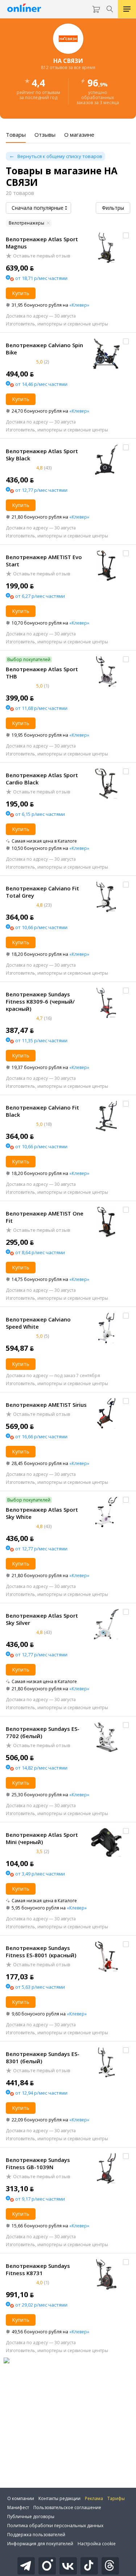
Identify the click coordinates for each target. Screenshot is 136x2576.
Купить (21, 293)
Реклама (94, 2498)
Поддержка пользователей (36, 2535)
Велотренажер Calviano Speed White (38, 1323)
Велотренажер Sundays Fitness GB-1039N (38, 2163)
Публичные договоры (31, 2517)
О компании (21, 2498)
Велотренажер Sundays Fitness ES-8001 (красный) (41, 1951)
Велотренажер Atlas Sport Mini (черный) (42, 1838)
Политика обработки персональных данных (55, 2526)
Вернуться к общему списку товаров (60, 156)
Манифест (18, 2507)
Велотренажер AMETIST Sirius (46, 1405)
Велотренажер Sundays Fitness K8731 (38, 2269)
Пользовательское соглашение (67, 2507)
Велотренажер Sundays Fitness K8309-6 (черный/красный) (40, 1001)
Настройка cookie (97, 2544)
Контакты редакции (59, 2498)
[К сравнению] (126, 235)
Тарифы (116, 2498)
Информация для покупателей (40, 2544)
